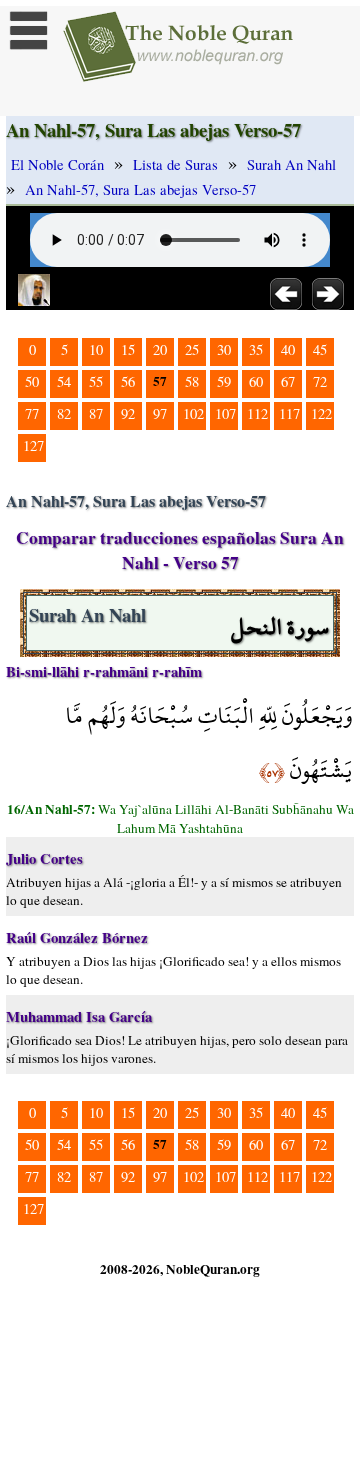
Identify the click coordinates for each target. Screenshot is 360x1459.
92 (128, 413)
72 (320, 381)
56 (128, 381)
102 (193, 413)
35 (256, 349)
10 (96, 349)
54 (64, 381)
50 (32, 381)
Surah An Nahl (291, 164)
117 (289, 413)
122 (321, 413)
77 (32, 413)
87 (96, 413)
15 (128, 349)
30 (224, 349)
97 (160, 413)
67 (288, 381)
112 (257, 413)
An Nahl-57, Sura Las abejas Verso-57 (140, 189)
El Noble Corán (57, 164)
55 (96, 381)
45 (320, 349)
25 (192, 349)
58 (192, 381)
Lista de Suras (175, 164)
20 (160, 349)
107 (225, 413)
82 (64, 413)
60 (256, 381)
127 (33, 445)
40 (288, 349)
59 (224, 381)
